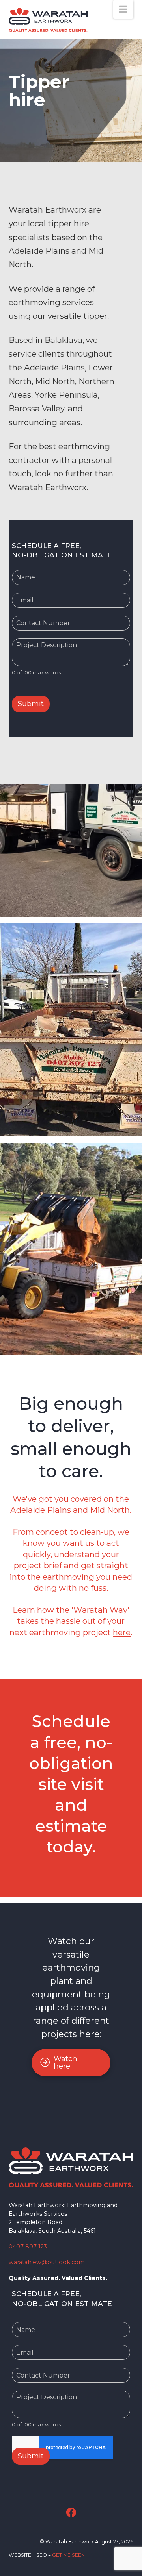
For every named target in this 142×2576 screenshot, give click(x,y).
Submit (31, 2456)
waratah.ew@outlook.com (47, 2262)
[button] (123, 9)
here (122, 1632)
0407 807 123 (28, 2247)
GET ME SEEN (68, 2555)
